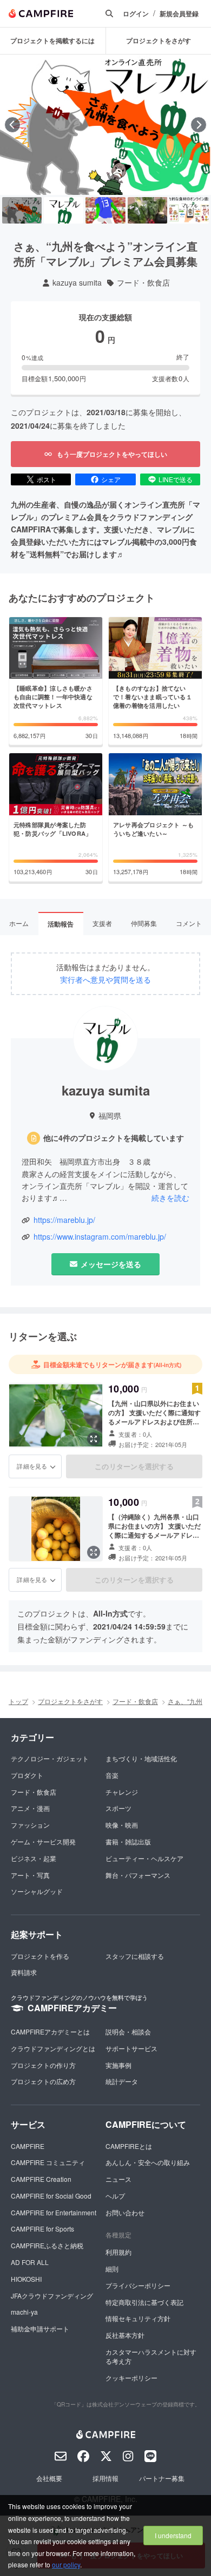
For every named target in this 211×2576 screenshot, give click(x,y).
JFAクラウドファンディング (52, 2296)
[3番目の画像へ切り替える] (105, 210)
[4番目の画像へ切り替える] (147, 210)
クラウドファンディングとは (53, 2048)
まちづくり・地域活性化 (141, 1758)
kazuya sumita (77, 283)
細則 (112, 2269)
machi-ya (24, 2312)
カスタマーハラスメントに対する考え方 (151, 2356)
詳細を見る (32, 1466)
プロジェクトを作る (40, 1956)
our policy (66, 2564)
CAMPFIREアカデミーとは (50, 2031)
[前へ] (12, 125)
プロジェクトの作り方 (43, 2065)
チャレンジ (122, 1792)
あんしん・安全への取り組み (148, 2162)
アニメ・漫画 (30, 1808)
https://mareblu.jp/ (64, 1220)
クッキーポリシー (131, 2378)
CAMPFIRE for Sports (42, 2229)
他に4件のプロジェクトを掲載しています (114, 1138)
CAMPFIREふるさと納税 (47, 2245)
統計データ (122, 2081)
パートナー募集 (162, 2478)
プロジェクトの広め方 (43, 2081)
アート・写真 (30, 1875)
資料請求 (24, 1972)
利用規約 (118, 2252)
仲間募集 (144, 923)
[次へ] (199, 125)
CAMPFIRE (28, 2146)
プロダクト (27, 1775)
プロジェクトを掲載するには (52, 40)
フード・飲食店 (143, 283)
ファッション (30, 1825)
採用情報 (105, 2478)
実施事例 (118, 2065)
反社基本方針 (125, 2335)
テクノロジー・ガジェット (50, 1758)
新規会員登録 (179, 14)
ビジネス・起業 (34, 1858)
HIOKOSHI (26, 2279)
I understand (173, 2535)
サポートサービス (131, 2048)
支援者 (102, 923)
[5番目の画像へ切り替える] (189, 210)
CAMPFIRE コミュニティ (48, 2162)
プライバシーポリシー (138, 2285)
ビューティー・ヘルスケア (144, 1858)
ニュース (118, 2179)
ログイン (136, 14)
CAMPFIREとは (129, 2146)
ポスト (47, 479)
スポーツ (118, 1808)
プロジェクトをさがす (70, 1701)
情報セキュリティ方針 (138, 2318)
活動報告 (61, 924)
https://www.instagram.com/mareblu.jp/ (100, 1237)
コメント (189, 923)
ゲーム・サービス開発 (43, 1841)
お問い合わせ (125, 2212)
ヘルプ (115, 2196)
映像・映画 (122, 1825)
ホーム (19, 923)
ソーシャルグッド (37, 1891)
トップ (18, 1701)
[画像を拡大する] (94, 1439)
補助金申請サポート (40, 2328)
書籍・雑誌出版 (128, 1841)
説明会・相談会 (128, 2031)
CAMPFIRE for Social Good (51, 2196)
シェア (111, 479)
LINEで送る (176, 479)
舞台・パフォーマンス (138, 1875)
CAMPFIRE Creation (41, 2179)
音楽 (112, 1775)
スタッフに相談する (135, 1956)
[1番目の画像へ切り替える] (22, 210)
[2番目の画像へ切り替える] (64, 210)
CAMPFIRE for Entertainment (54, 2212)
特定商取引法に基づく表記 (144, 2302)
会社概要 (49, 2478)
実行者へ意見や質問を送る (105, 980)
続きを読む (170, 1198)
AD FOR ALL (30, 2262)
